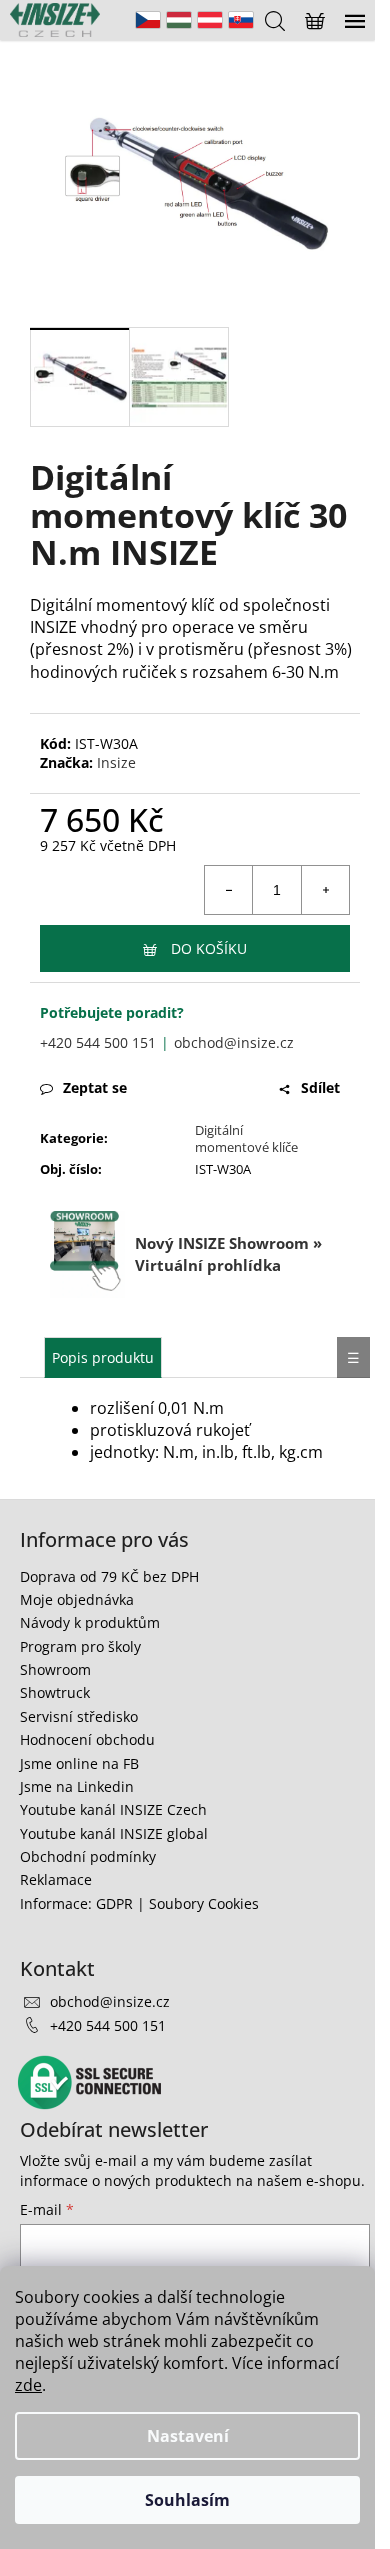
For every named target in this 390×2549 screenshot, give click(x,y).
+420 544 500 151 (98, 1042)
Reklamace (56, 1879)
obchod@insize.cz (234, 1042)
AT (210, 20)
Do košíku (209, 948)
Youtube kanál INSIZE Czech (113, 1809)
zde (28, 2385)
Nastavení (188, 2436)
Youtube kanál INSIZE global (114, 1833)
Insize (116, 762)
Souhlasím (187, 2500)
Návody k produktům (90, 1622)
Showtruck (55, 1692)
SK (241, 20)
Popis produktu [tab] (103, 1357)
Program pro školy (80, 1646)
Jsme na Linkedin (77, 1786)
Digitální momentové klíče (246, 1138)
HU (179, 20)
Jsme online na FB (79, 1763)
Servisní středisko (79, 1716)
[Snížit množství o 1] (229, 890)
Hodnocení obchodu (87, 1739)
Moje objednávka (77, 1599)
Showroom (55, 1669)
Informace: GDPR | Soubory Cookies (139, 1903)
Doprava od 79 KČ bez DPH (109, 1576)
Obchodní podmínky (88, 1856)
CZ (148, 20)
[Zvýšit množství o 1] (325, 890)
